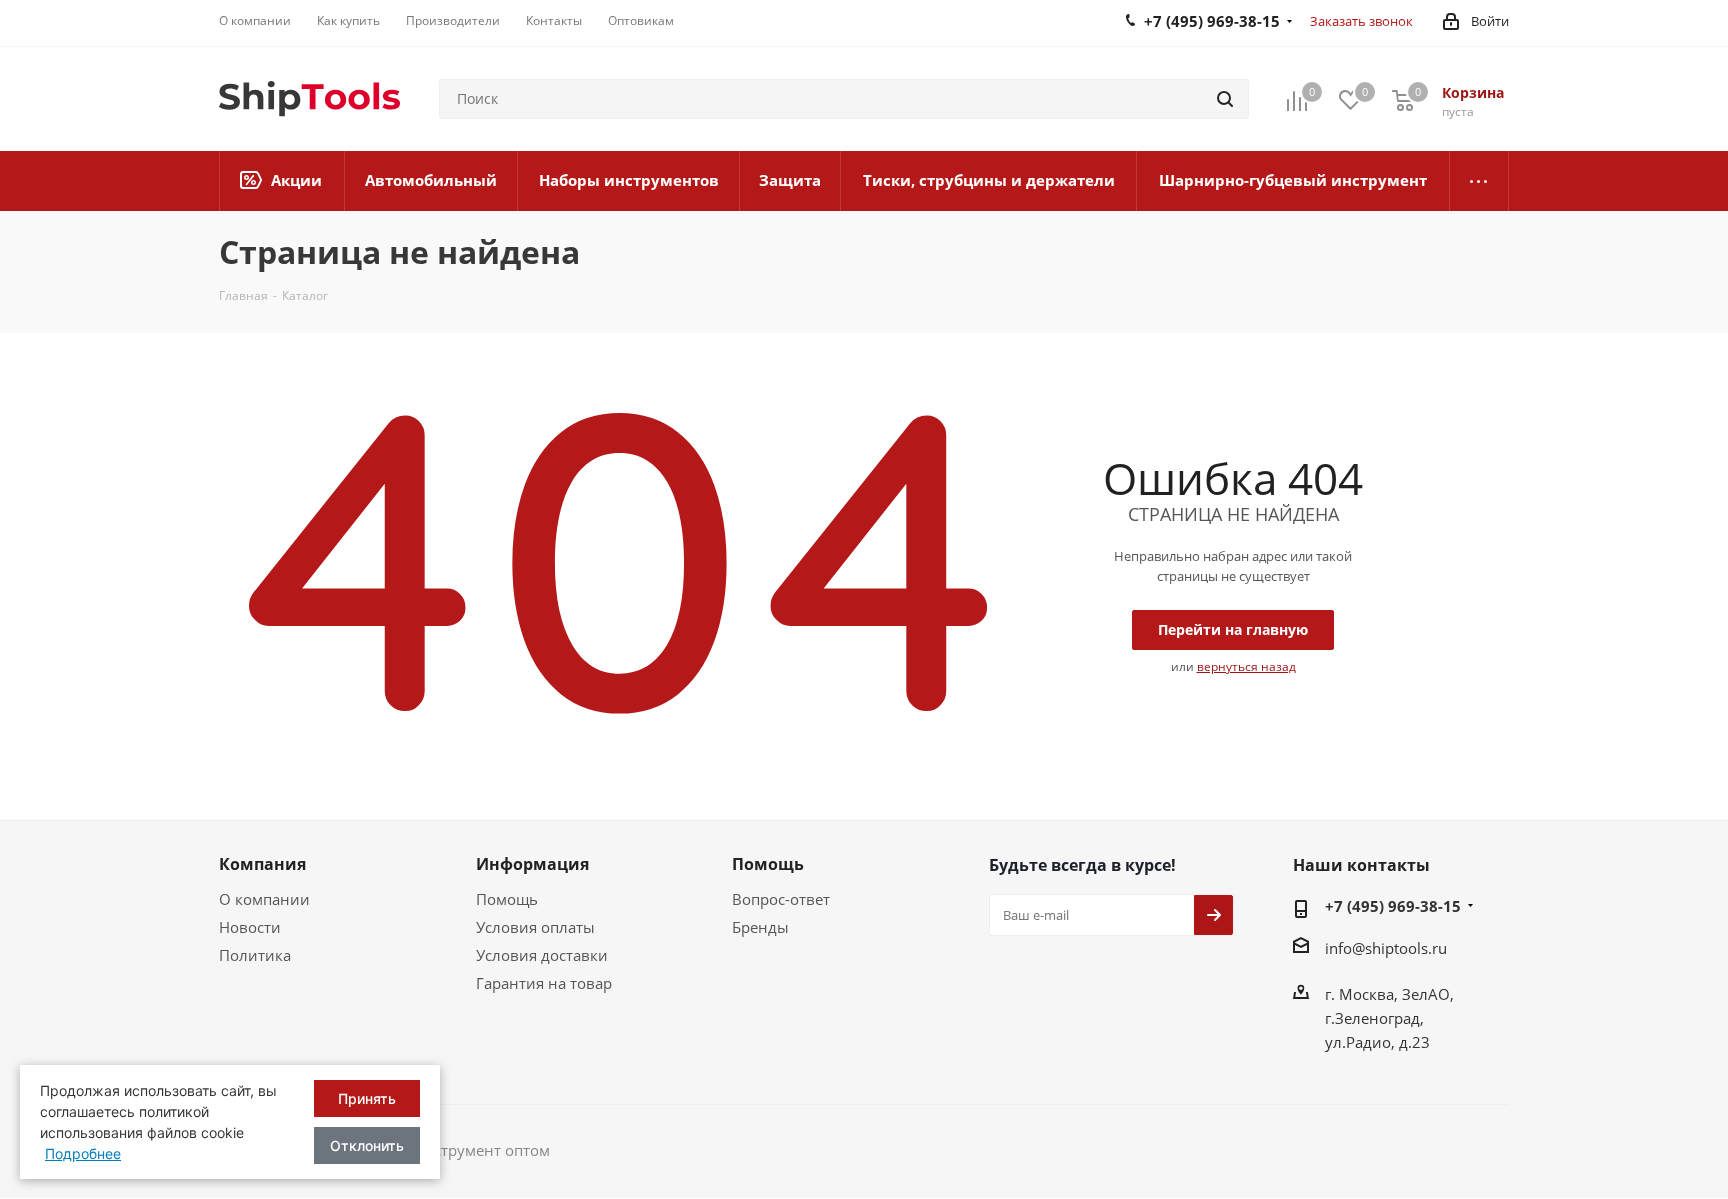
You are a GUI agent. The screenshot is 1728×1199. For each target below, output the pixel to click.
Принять (367, 1098)
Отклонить (367, 1145)
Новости (250, 927)
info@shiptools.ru (1386, 948)
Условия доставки (542, 955)
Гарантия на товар (544, 983)
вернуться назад (1246, 666)
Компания (262, 864)
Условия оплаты (535, 927)
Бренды (760, 927)
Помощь (507, 899)
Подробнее (83, 1153)
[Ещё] (1479, 181)
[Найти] (1225, 99)
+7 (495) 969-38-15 (1393, 906)
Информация (532, 864)
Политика (255, 955)
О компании (264, 899)
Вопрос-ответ (781, 899)
